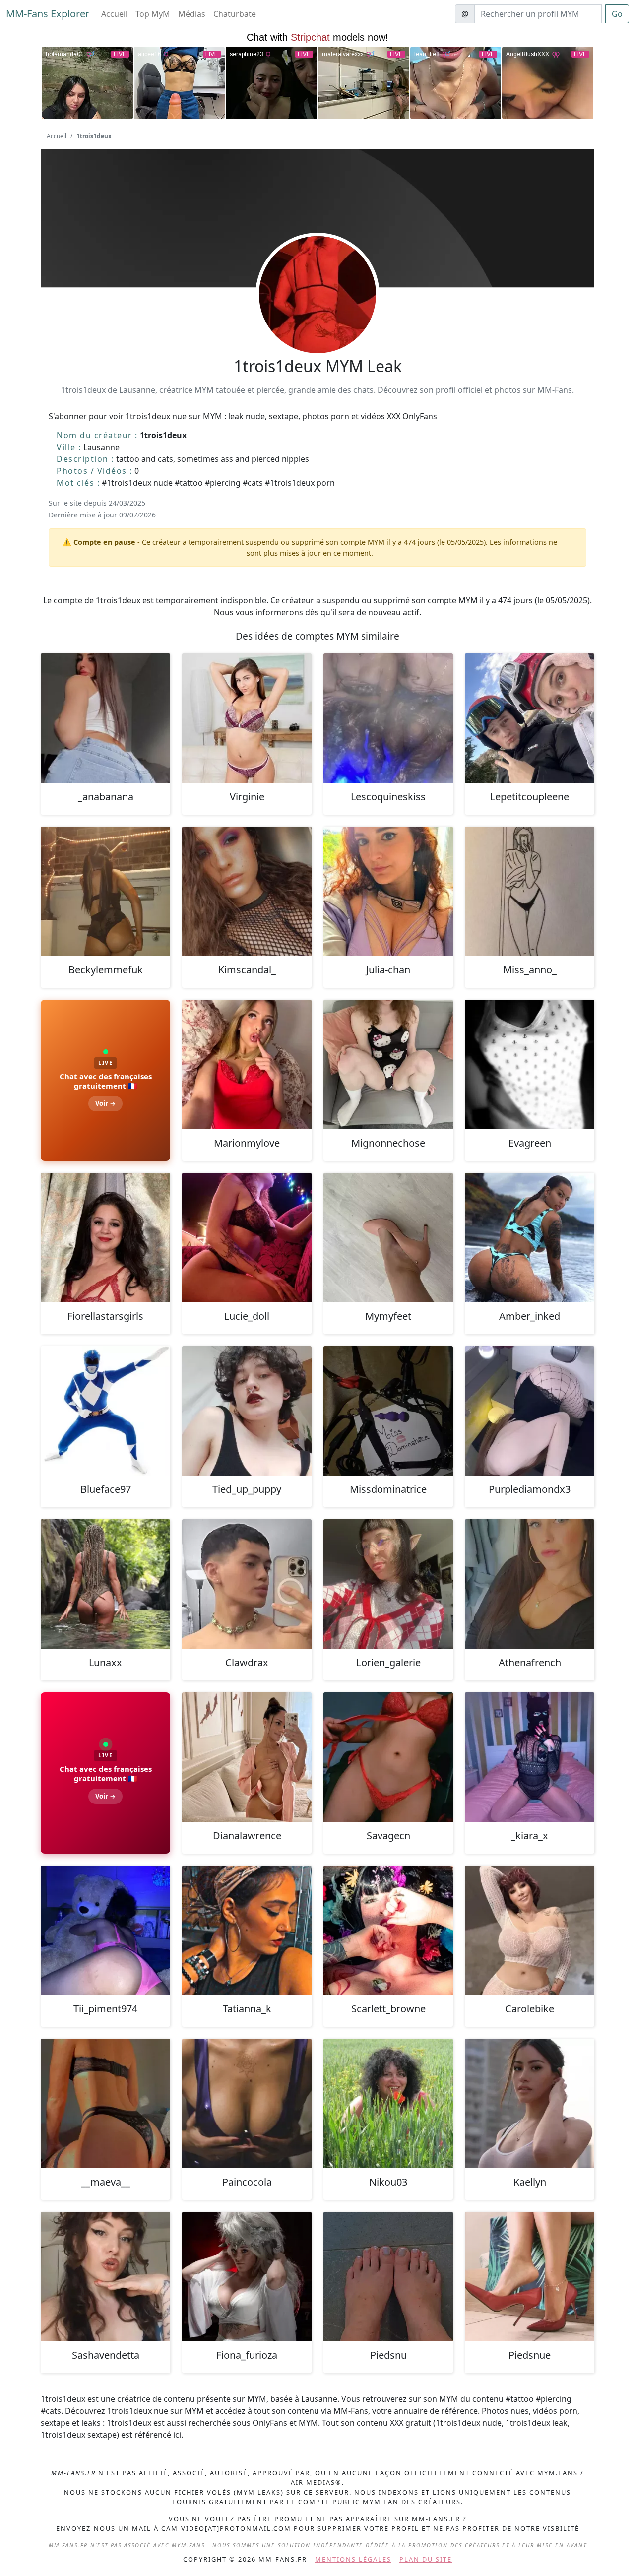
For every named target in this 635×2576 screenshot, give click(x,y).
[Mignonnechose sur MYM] (388, 1064)
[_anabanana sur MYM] (105, 718)
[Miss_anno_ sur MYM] (530, 891)
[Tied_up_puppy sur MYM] (247, 1411)
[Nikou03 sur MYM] (388, 2103)
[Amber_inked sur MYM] (530, 1238)
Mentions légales (353, 2559)
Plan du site (426, 2559)
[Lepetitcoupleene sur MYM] (530, 718)
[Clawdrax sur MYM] (247, 1584)
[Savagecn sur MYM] (388, 1757)
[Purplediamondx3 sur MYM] (530, 1411)
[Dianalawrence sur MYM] (247, 1757)
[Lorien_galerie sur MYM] (388, 1584)
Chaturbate (235, 14)
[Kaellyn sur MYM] (530, 2103)
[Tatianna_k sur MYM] (247, 1930)
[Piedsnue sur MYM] (530, 2277)
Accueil (114, 14)
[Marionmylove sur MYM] (247, 1064)
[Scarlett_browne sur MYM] (388, 1930)
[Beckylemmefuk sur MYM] (105, 891)
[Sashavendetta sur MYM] (105, 2277)
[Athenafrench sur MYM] (530, 1584)
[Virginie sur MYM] (247, 718)
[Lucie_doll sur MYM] (247, 1238)
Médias (192, 14)
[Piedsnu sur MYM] (388, 2277)
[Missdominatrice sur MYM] (388, 1411)
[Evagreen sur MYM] (530, 1064)
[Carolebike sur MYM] (530, 1930)
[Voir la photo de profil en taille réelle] (317, 322)
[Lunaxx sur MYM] (105, 1584)
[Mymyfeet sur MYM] (388, 1238)
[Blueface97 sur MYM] (105, 1411)
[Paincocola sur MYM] (247, 2103)
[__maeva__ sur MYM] (105, 2103)
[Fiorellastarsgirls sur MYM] (105, 1238)
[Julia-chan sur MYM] (388, 891)
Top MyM (153, 14)
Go (617, 14)
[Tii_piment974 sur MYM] (105, 1930)
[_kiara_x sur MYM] (530, 1757)
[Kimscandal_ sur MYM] (247, 891)
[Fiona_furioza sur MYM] (247, 2277)
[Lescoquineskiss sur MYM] (388, 718)
